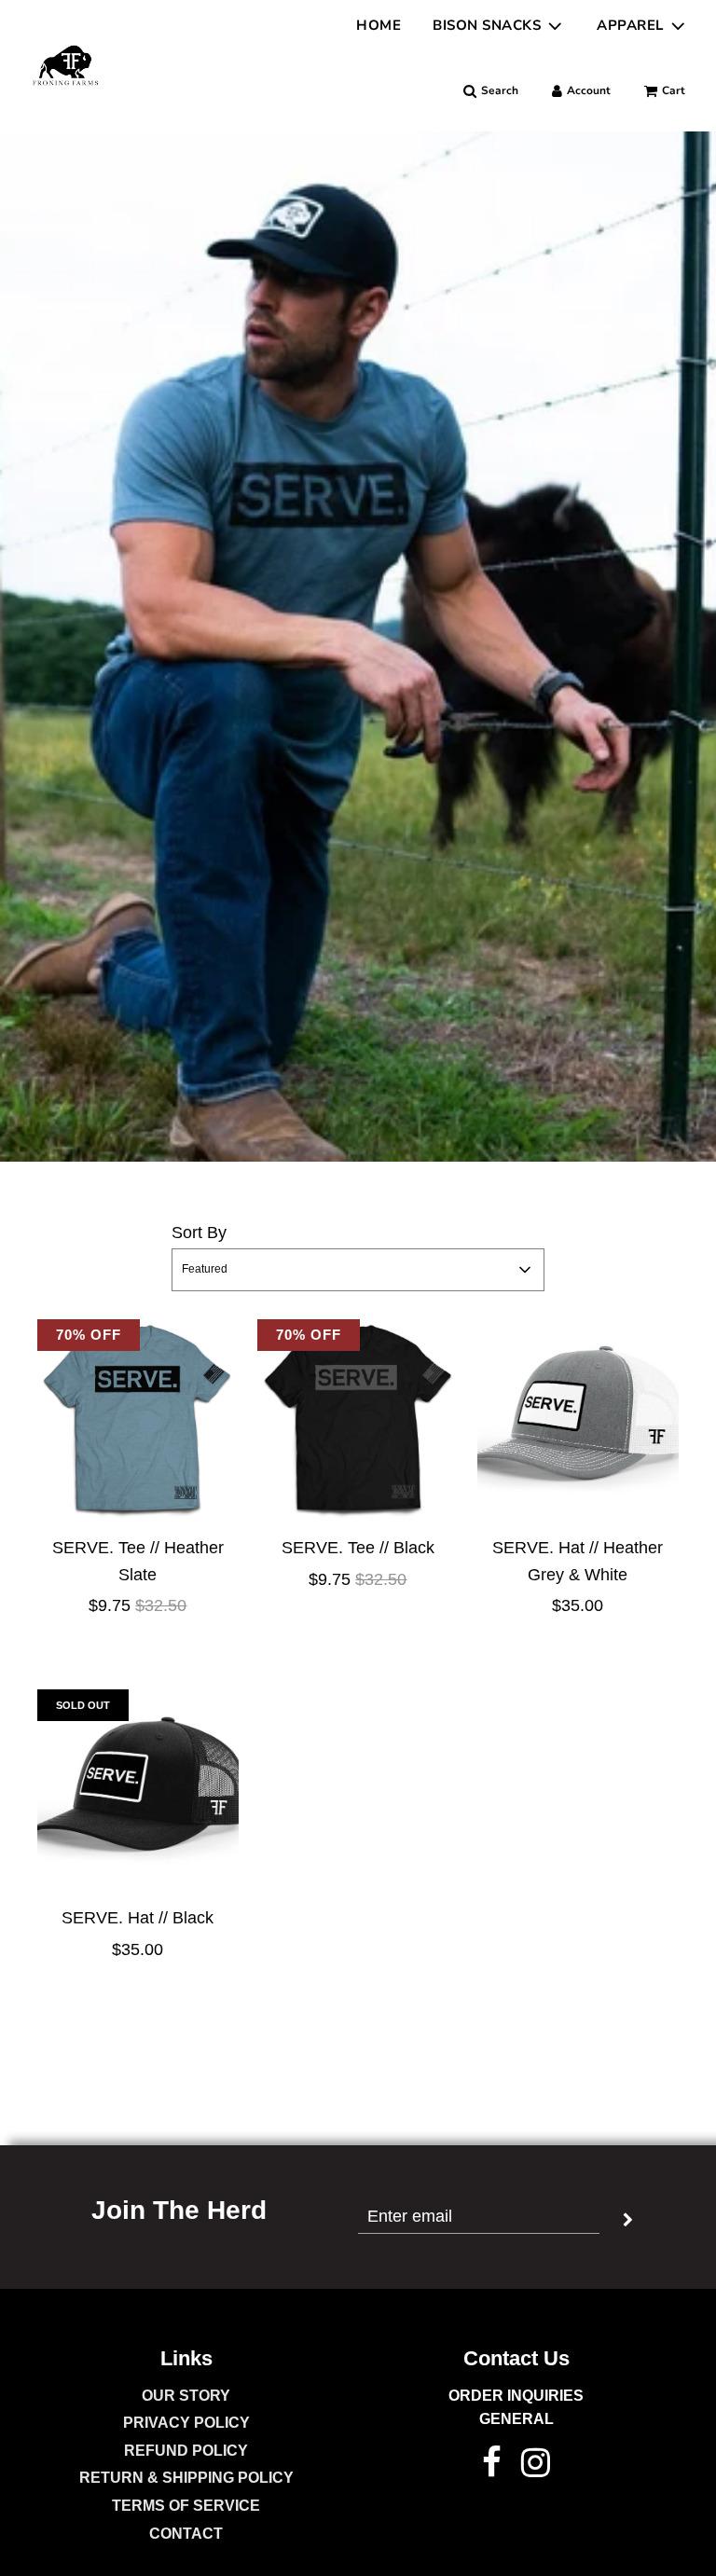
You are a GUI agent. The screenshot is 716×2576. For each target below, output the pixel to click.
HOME (379, 25)
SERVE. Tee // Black (358, 1548)
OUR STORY (186, 2396)
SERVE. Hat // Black (138, 1918)
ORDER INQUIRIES (516, 2396)
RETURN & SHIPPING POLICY (186, 2478)
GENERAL (516, 2419)
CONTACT (186, 2534)
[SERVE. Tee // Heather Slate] (138, 1420)
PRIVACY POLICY (186, 2423)
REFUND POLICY (186, 2451)
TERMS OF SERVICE (186, 2506)
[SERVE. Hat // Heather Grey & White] (578, 1420)
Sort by (199, 1233)
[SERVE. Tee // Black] (358, 1420)
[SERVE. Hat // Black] (138, 1790)
